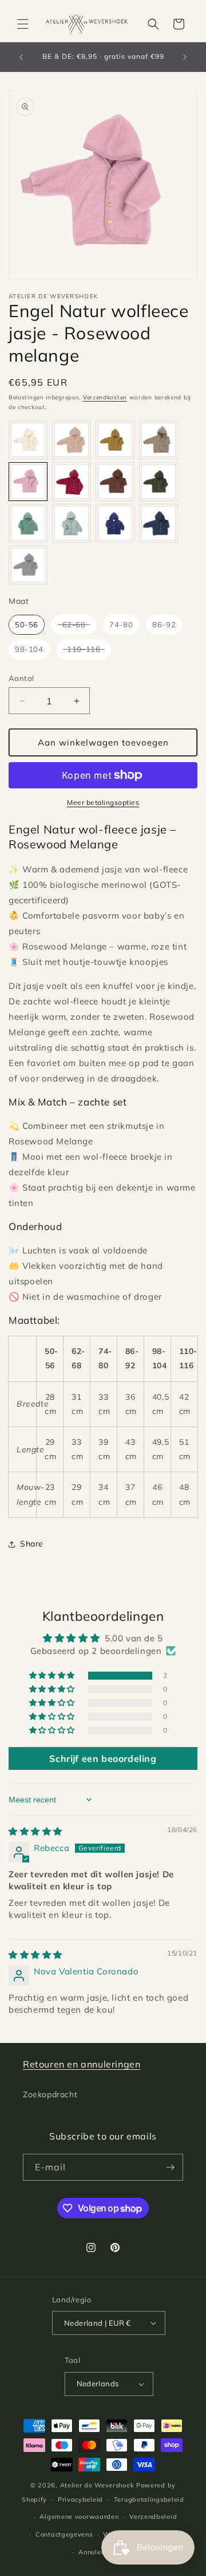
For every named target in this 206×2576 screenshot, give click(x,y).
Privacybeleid (80, 2499)
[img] (35, 1831)
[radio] (28, 440)
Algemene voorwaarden (79, 2517)
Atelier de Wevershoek (97, 2485)
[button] (23, 24)
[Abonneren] (170, 2167)
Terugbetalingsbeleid (149, 2499)
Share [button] (32, 1544)
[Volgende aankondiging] (185, 57)
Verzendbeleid (153, 2517)
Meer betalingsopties (103, 802)
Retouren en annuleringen (82, 2064)
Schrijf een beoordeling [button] (103, 1758)
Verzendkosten (105, 397)
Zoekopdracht (50, 2094)
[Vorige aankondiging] (21, 57)
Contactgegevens (64, 2534)
